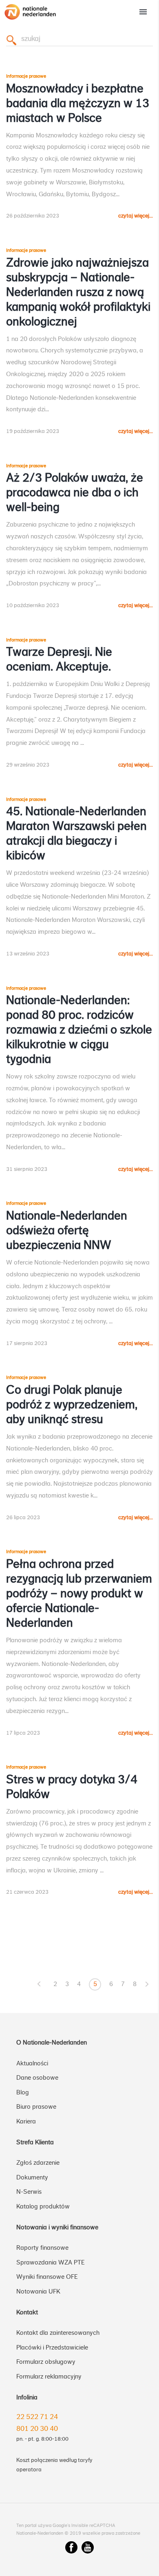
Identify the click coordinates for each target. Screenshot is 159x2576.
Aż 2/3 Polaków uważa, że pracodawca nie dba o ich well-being (75, 493)
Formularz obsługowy (46, 2362)
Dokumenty (32, 2177)
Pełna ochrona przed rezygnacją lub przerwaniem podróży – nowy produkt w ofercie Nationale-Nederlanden (79, 1594)
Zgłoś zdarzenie (38, 2163)
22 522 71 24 (37, 2417)
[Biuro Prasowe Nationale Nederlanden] (30, 20)
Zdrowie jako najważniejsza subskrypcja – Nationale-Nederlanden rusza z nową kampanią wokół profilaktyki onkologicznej (78, 292)
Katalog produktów (43, 2206)
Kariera (26, 2121)
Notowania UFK (38, 2291)
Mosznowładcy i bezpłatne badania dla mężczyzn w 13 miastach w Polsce (78, 103)
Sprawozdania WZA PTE (51, 2262)
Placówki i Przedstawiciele (52, 2347)
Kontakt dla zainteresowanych (58, 2333)
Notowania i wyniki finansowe (57, 2227)
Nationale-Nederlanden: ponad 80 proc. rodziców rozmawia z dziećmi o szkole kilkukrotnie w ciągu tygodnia (79, 1030)
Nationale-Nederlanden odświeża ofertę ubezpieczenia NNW (67, 1231)
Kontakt (27, 2312)
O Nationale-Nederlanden (52, 2042)
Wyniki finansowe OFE (47, 2277)
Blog (23, 2092)
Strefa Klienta (35, 2142)
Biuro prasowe (36, 2107)
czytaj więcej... (136, 216)
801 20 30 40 (37, 2428)
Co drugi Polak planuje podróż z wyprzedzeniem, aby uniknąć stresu (72, 1405)
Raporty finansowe (42, 2248)
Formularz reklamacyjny (49, 2376)
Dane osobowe (37, 2078)
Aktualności (32, 2063)
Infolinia (27, 2397)
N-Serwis (29, 2192)
